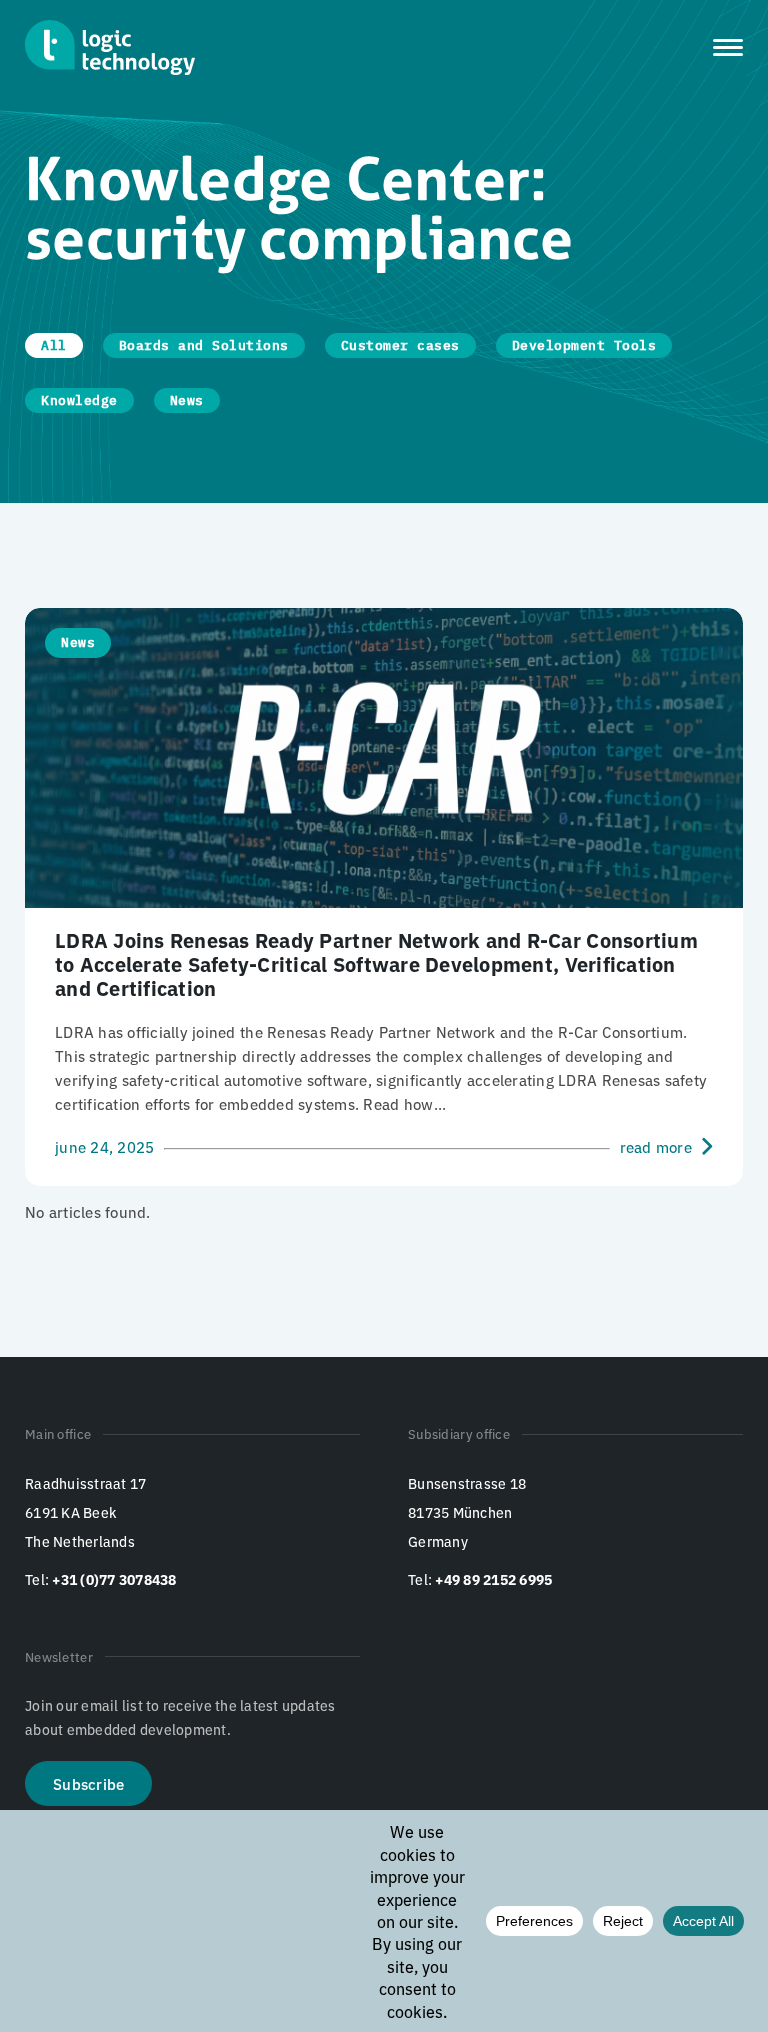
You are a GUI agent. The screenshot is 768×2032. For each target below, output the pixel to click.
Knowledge (79, 400)
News (187, 400)
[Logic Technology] (110, 47)
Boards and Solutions (204, 345)
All (54, 345)
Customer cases (400, 345)
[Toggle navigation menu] (728, 47)
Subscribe (88, 1783)
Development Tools (584, 345)
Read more (656, 1146)
